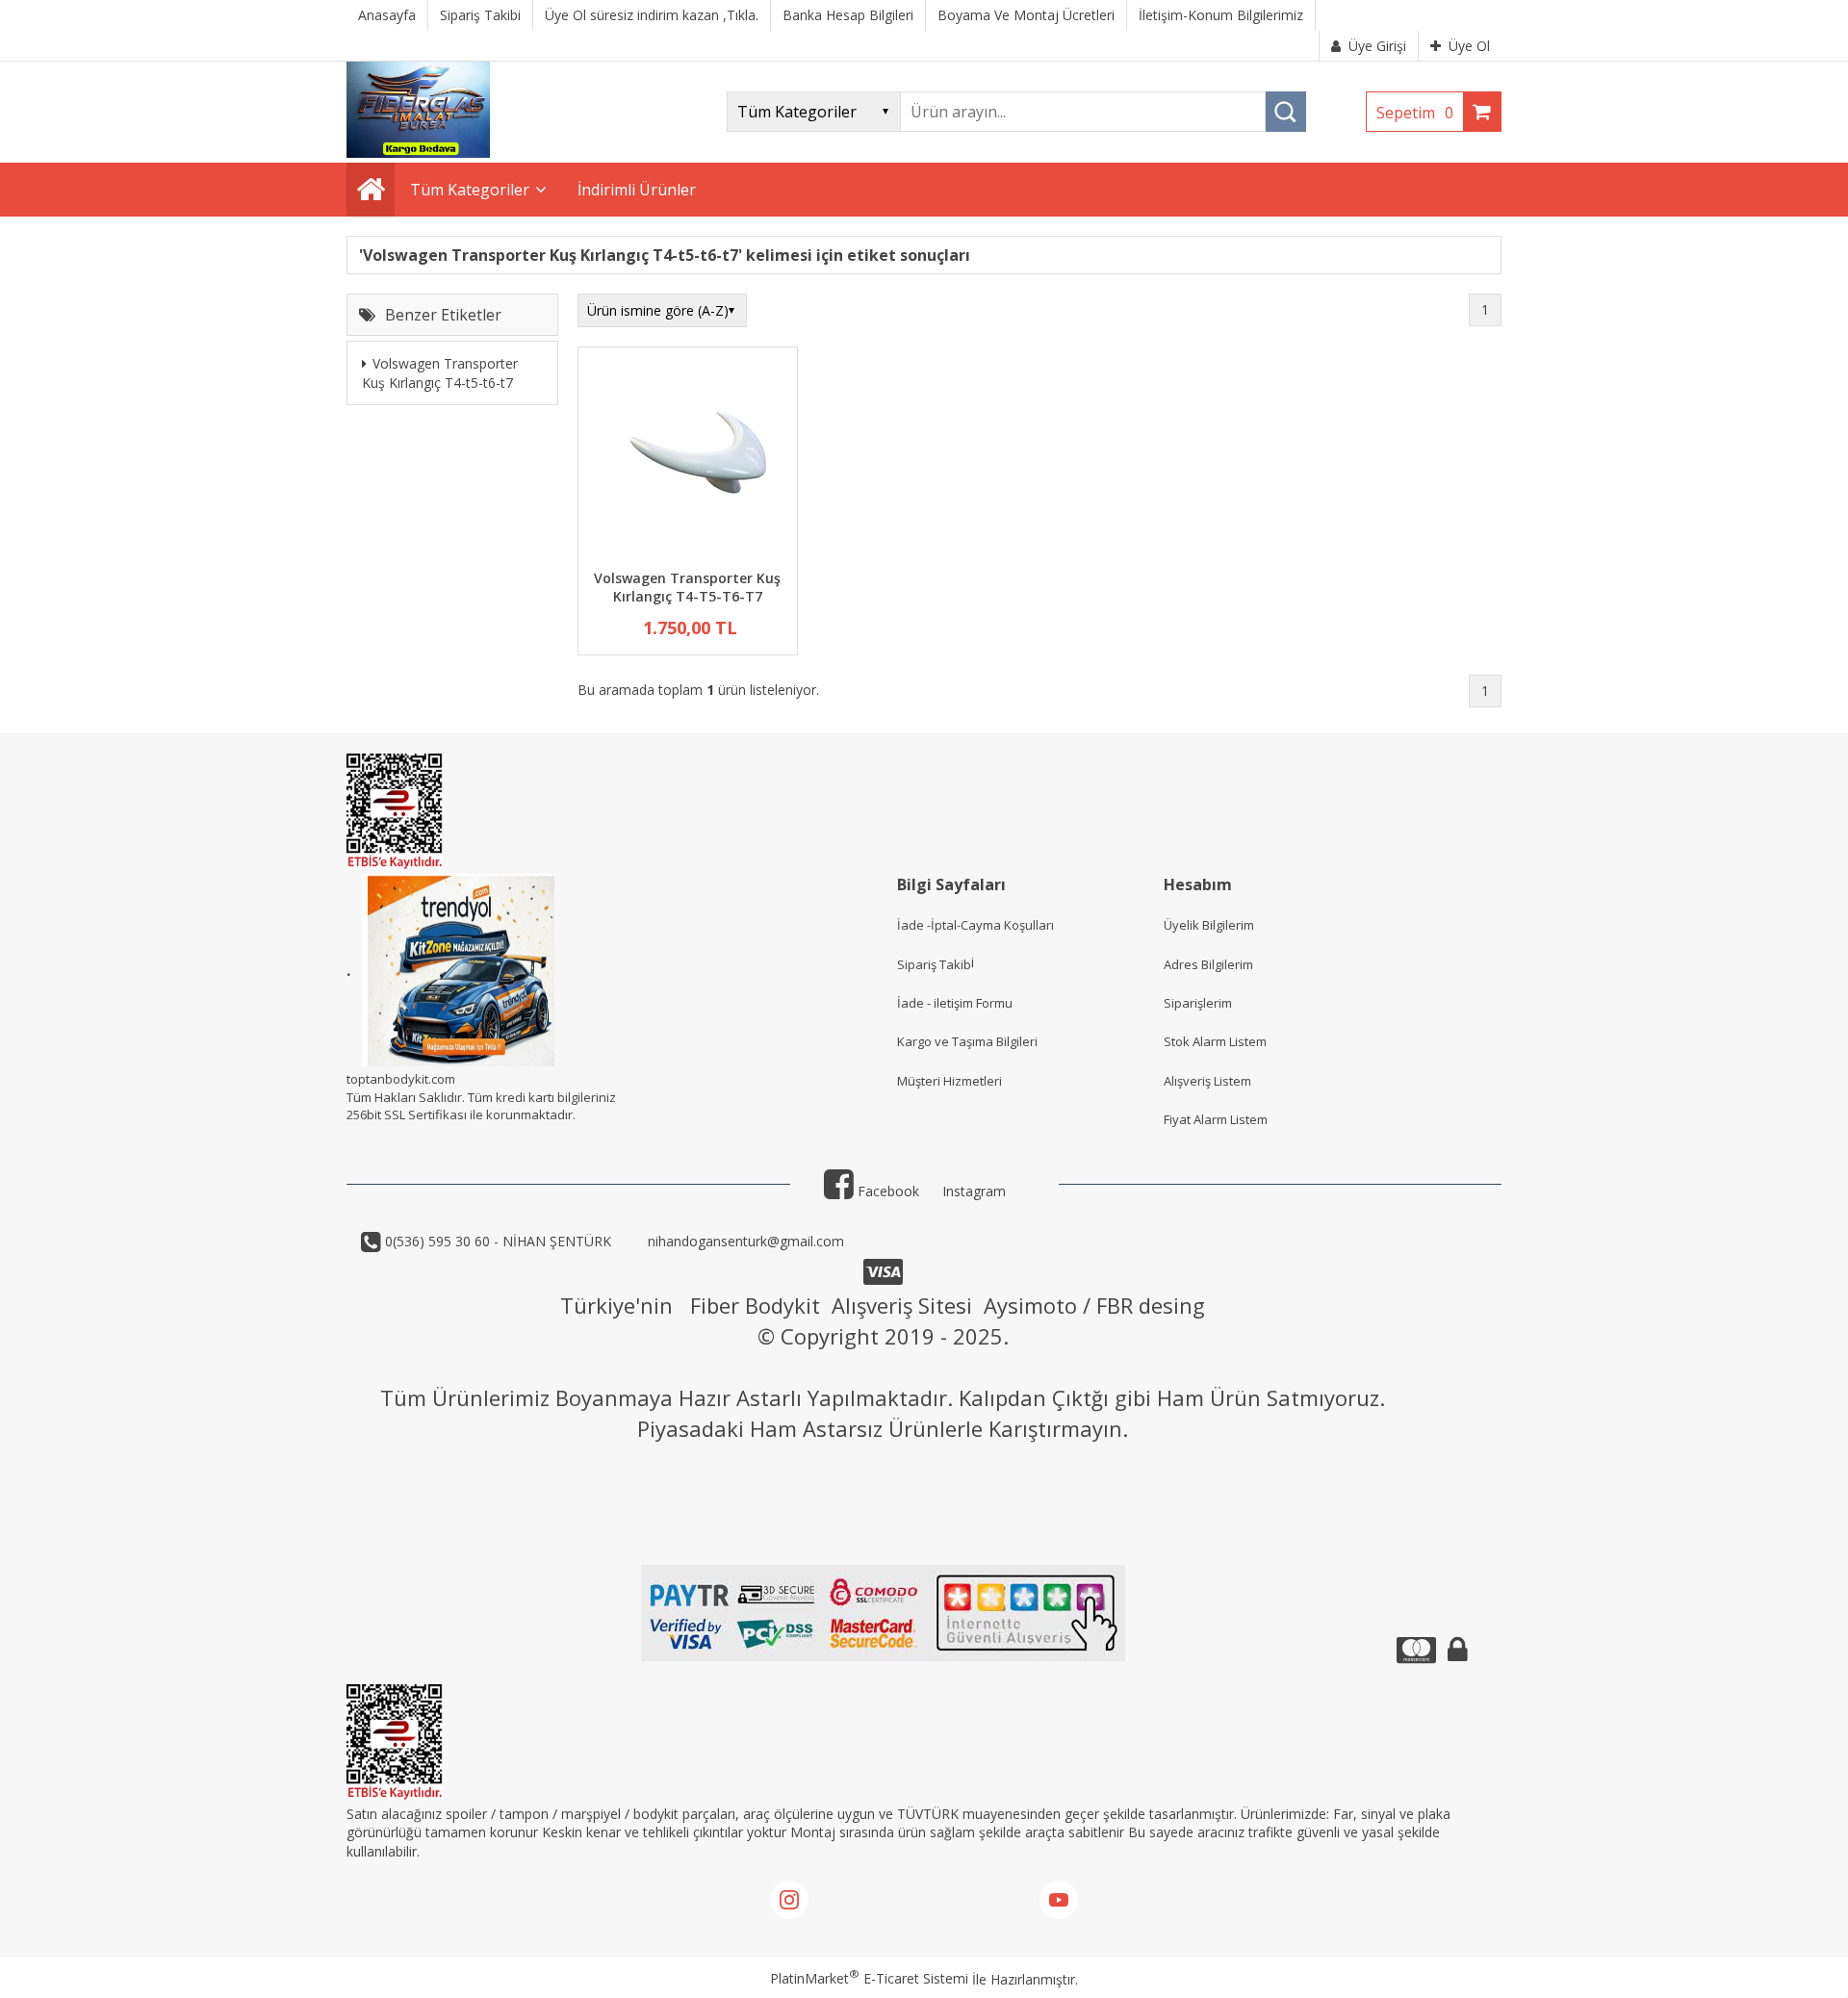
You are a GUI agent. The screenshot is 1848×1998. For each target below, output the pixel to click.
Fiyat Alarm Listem (1216, 1119)
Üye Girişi (1377, 46)
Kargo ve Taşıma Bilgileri (967, 1041)
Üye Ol (1469, 46)
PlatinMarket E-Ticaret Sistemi (869, 1978)
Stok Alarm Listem (1215, 1041)
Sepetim (1415, 113)
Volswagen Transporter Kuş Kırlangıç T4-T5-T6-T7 (687, 588)
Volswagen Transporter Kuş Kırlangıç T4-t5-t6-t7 (440, 374)
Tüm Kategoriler (470, 190)
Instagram (974, 1191)
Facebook (886, 1191)
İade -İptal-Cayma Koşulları (975, 925)
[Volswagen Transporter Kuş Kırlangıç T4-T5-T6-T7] (688, 461)
